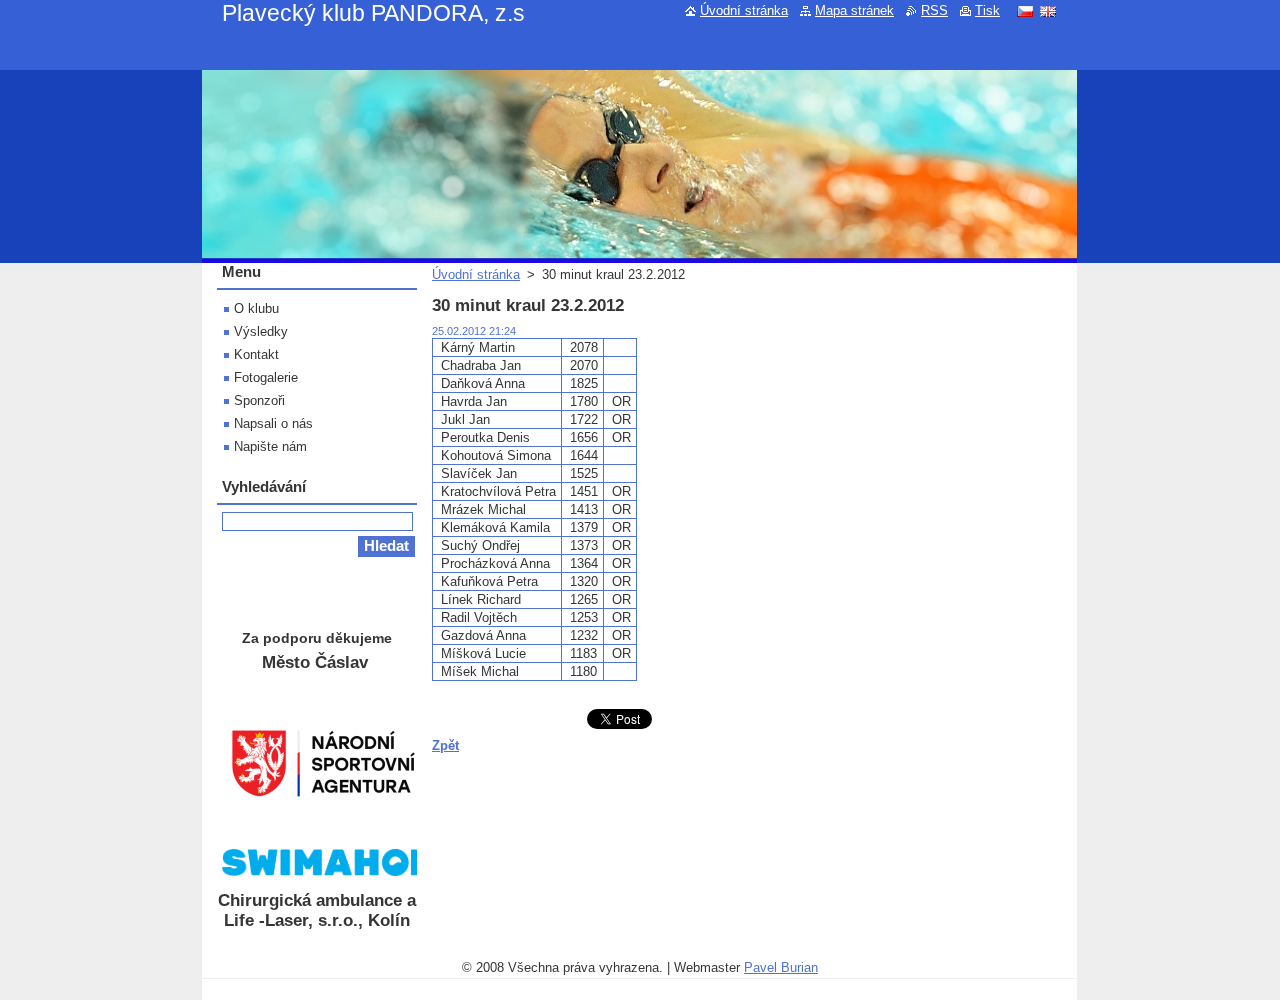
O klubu (256, 308)
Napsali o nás (273, 423)
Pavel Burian (781, 967)
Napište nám (270, 446)
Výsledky (261, 331)
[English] (1048, 11)
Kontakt (256, 354)
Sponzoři (259, 400)
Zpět (445, 745)
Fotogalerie (266, 377)
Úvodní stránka (476, 274)
